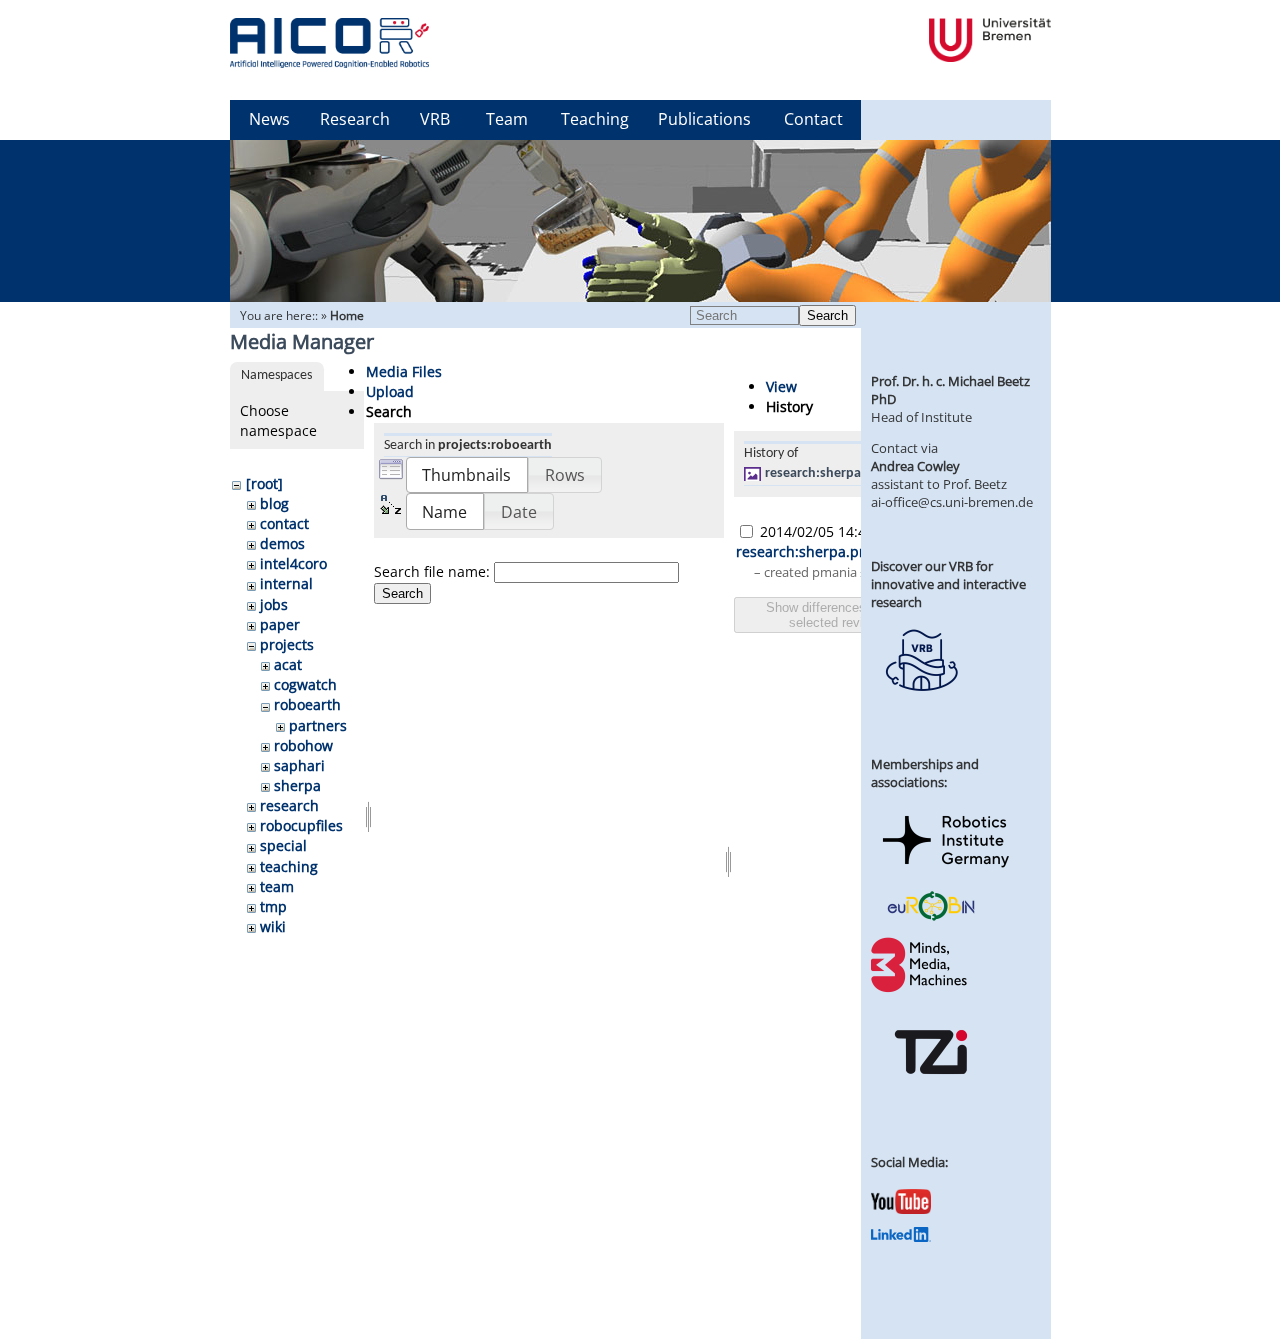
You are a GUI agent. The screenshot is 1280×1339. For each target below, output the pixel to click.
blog (274, 503)
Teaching (595, 119)
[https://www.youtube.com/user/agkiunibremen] (901, 1209)
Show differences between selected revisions (842, 615)
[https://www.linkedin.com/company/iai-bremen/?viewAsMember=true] (901, 1237)
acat (288, 664)
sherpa (297, 785)
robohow (303, 745)
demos (282, 543)
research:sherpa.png (826, 473)
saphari (299, 765)
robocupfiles (301, 825)
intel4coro (293, 563)
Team (507, 119)
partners (318, 725)
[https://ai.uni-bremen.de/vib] (921, 706)
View (781, 386)
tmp (273, 906)
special (283, 845)
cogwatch (305, 684)
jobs (274, 604)
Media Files (404, 371)
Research (355, 119)
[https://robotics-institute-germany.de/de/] (946, 871)
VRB (435, 119)
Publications (704, 119)
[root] (264, 483)
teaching (289, 866)
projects (287, 644)
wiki (273, 926)
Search (827, 315)
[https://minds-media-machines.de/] (921, 989)
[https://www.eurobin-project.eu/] (931, 918)
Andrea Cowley (915, 466)
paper (280, 624)
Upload (390, 391)
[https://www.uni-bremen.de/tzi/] (931, 1092)
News (269, 119)
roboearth (307, 704)
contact (284, 523)
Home (347, 315)
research (289, 805)
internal (286, 583)
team (277, 886)
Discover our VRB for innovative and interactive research (948, 584)
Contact (813, 119)
